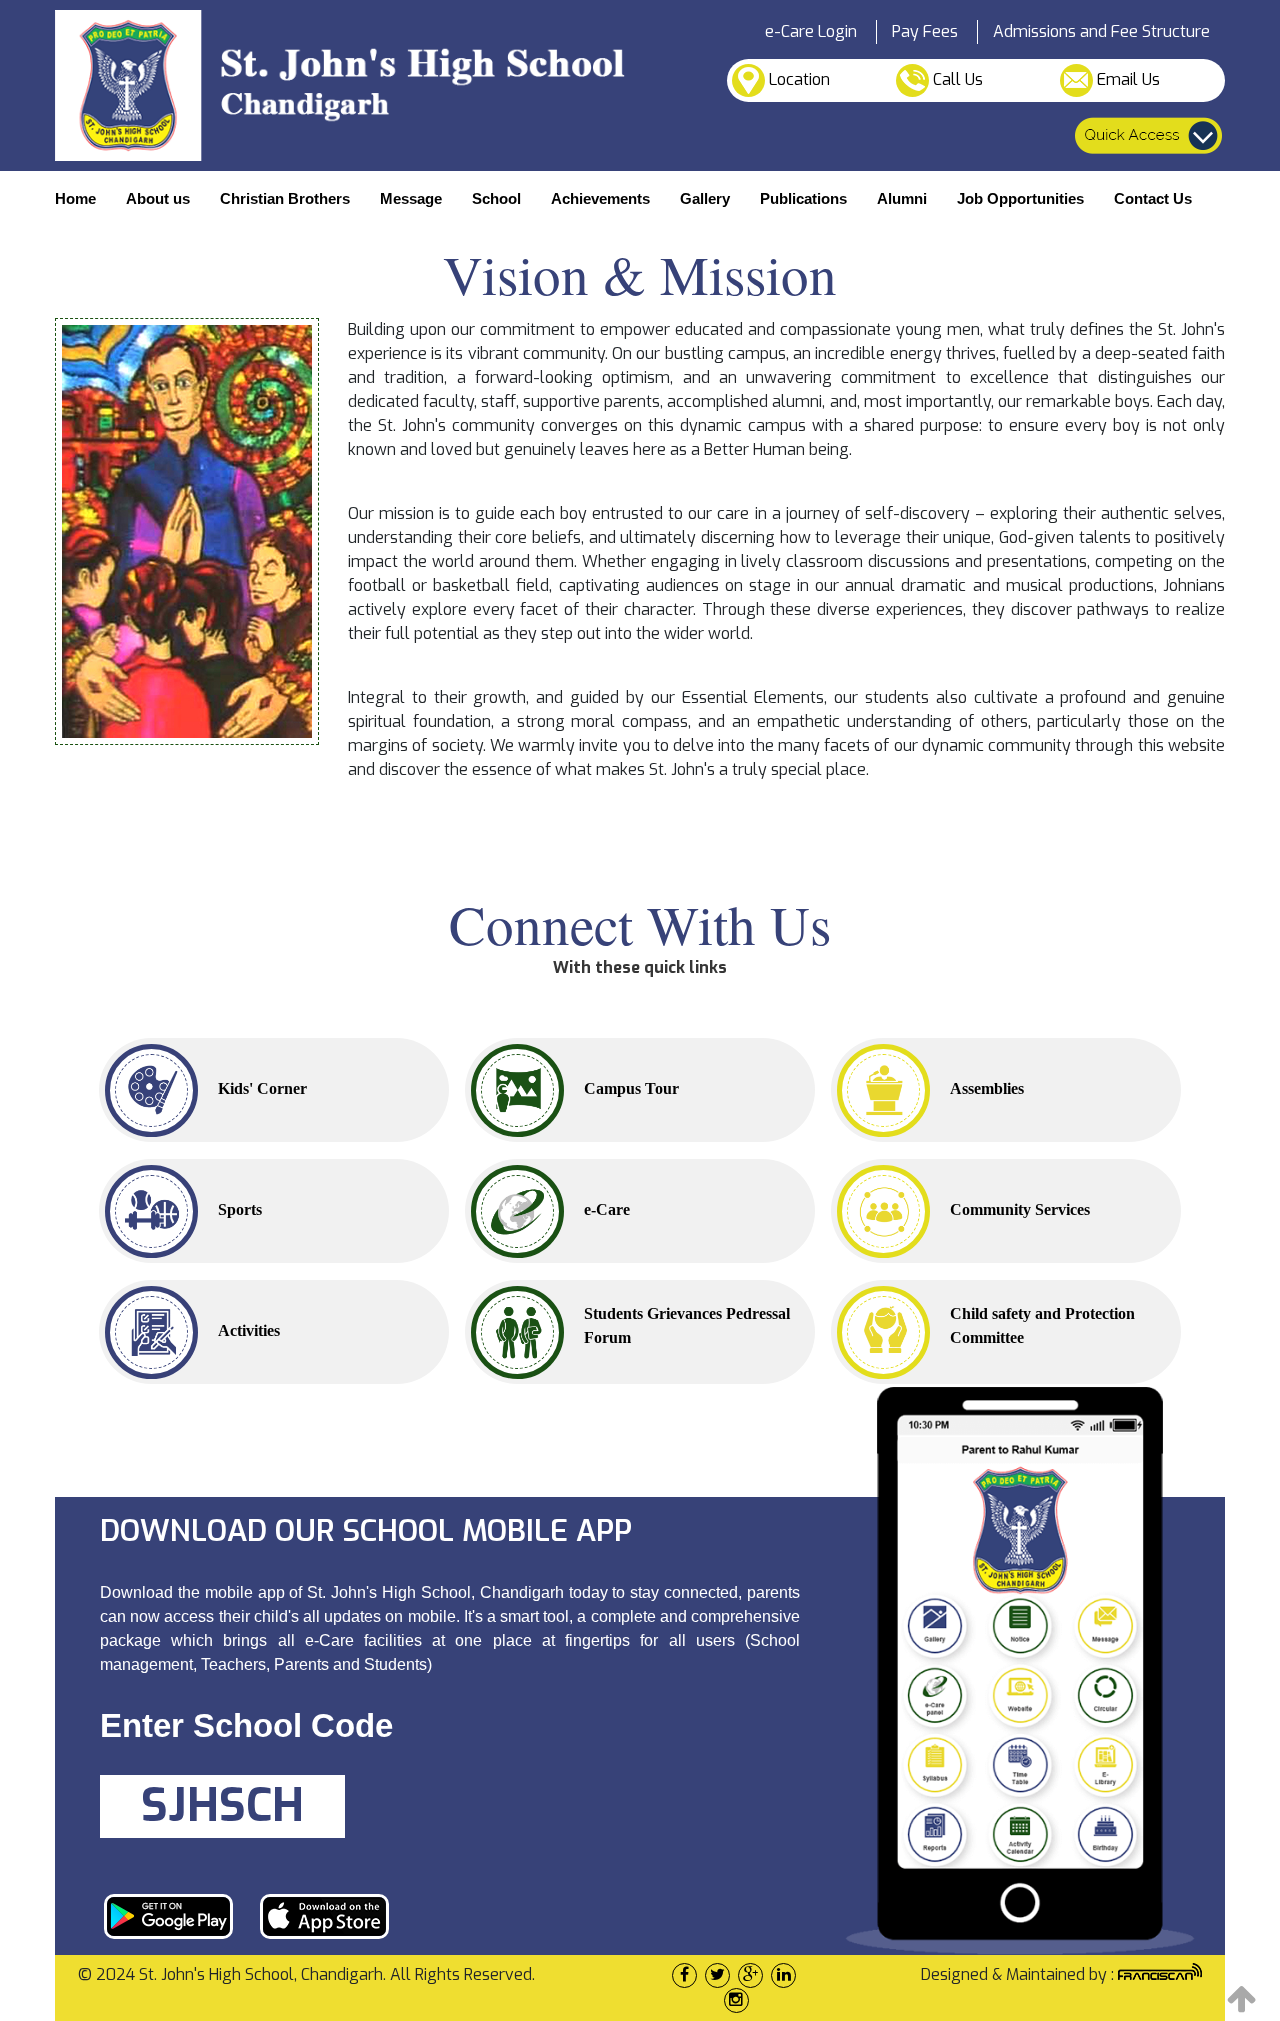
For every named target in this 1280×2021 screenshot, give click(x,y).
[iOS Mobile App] (324, 1914)
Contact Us (1153, 198)
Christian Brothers (285, 198)
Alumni (902, 198)
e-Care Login (811, 31)
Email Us (1126, 79)
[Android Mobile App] (168, 1914)
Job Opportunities (1020, 198)
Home (75, 198)
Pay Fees (925, 31)
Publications (803, 198)
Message (411, 198)
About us (158, 198)
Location (797, 79)
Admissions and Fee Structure (1101, 31)
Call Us (956, 79)
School (496, 198)
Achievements (600, 198)
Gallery (705, 198)
